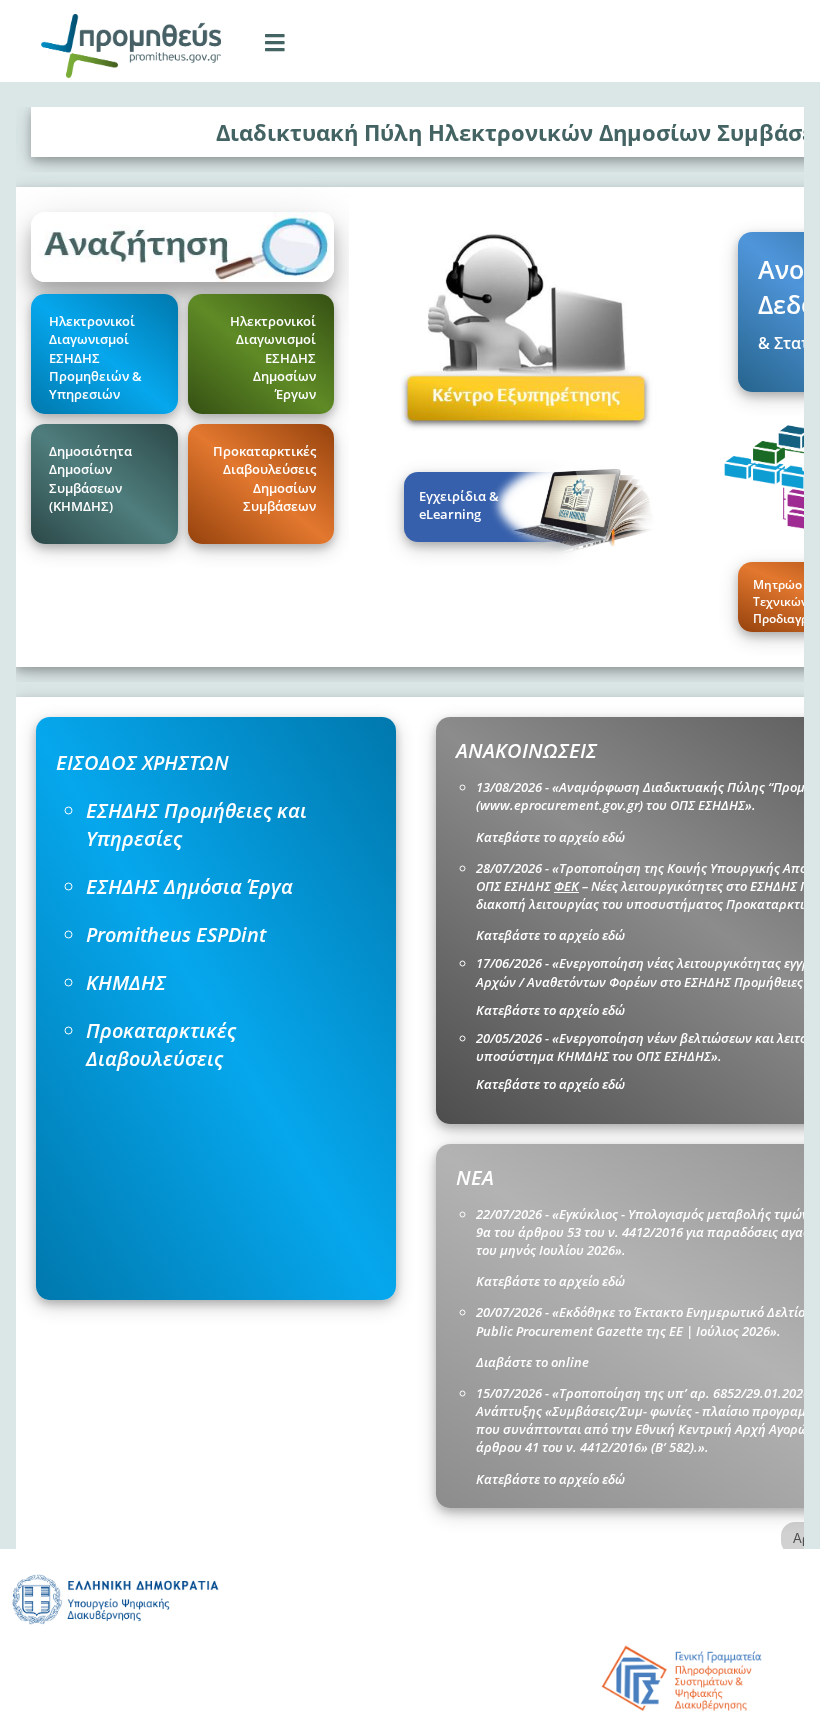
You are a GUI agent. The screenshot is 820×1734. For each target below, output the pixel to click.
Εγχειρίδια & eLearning (459, 505)
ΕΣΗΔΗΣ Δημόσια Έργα (189, 886)
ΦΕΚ (566, 886)
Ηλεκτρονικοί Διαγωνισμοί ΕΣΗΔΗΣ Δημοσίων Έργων (273, 357)
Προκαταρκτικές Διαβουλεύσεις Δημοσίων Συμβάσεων (264, 478)
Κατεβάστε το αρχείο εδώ (550, 837)
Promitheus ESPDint (176, 934)
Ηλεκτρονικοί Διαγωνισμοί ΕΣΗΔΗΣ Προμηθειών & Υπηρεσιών (95, 357)
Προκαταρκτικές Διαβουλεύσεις (161, 1044)
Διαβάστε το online (532, 1362)
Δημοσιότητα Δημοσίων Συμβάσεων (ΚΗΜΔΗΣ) (90, 478)
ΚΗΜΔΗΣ (126, 982)
